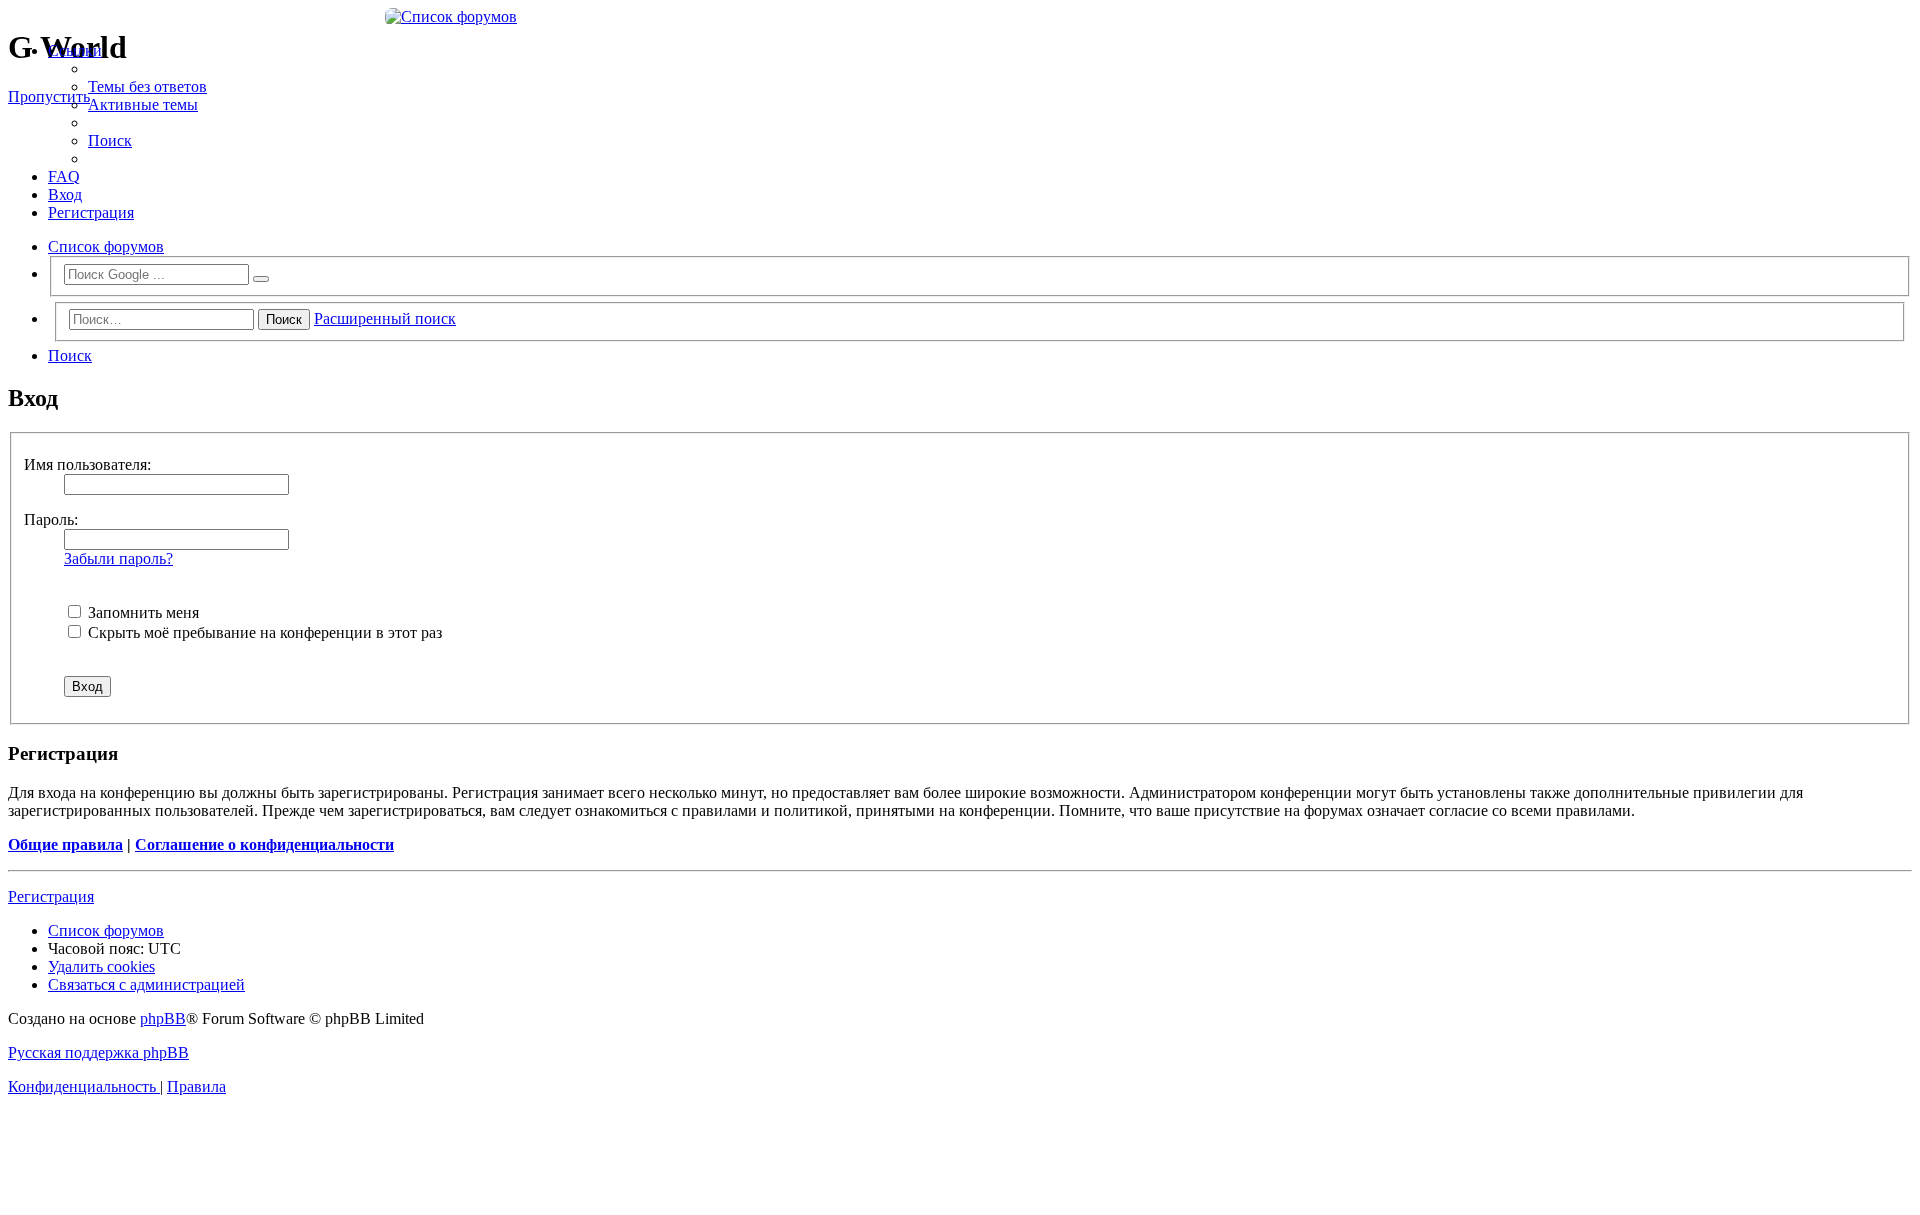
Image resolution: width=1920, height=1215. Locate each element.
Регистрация (51, 896)
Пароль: (51, 519)
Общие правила (65, 844)
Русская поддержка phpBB (98, 1052)
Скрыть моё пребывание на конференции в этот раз (263, 632)
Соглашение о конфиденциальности (264, 844)
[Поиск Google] (261, 279)
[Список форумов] (960, 17)
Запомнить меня (141, 612)
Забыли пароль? (118, 558)
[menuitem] (147, 86)
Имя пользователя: (87, 464)
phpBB (163, 1018)
